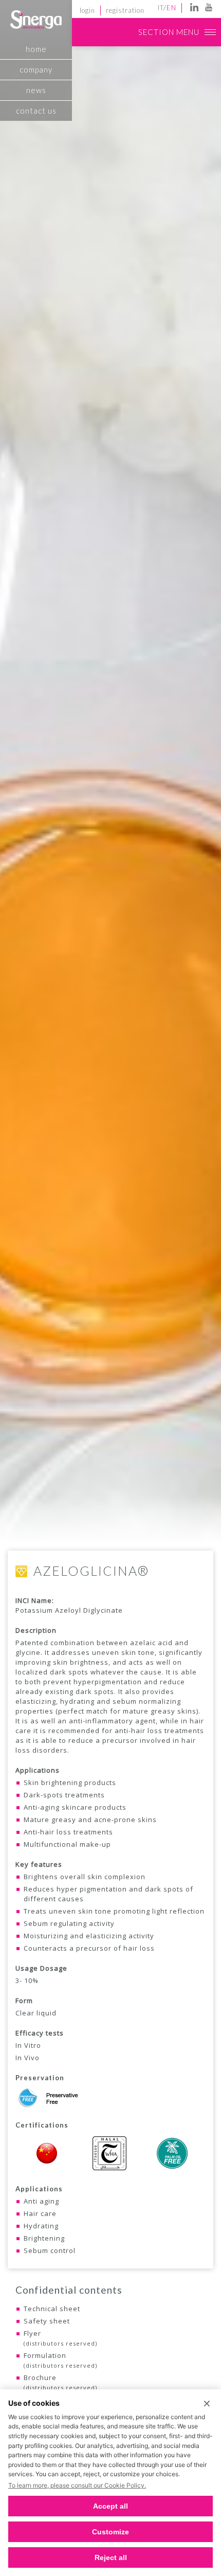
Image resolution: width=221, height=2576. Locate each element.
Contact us (36, 111)
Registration (125, 10)
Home (36, 49)
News (36, 90)
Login (87, 10)
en (171, 8)
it (161, 8)
